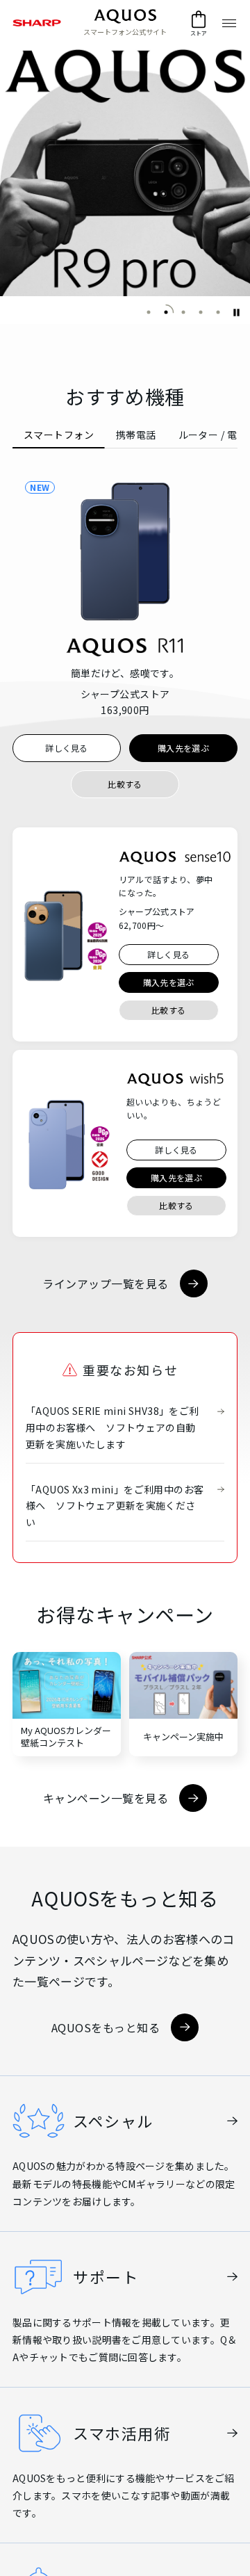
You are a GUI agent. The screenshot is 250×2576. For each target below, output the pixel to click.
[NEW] (125, 551)
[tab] (59, 435)
